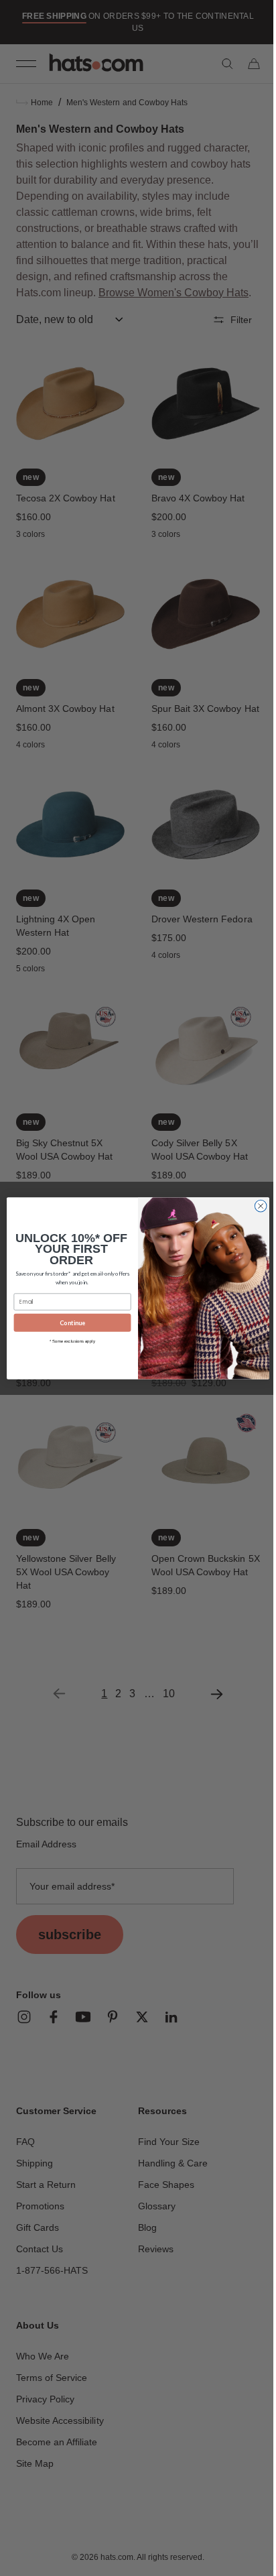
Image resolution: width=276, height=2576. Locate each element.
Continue (68, 1322)
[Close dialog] (256, 1206)
